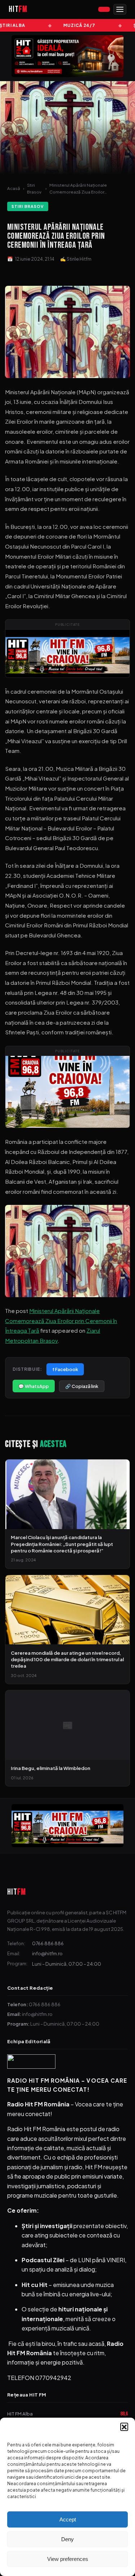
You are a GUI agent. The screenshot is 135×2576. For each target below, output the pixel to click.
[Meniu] (120, 9)
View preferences (68, 2559)
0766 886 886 (48, 1943)
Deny (67, 2539)
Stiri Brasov (34, 188)
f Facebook (65, 1369)
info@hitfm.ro (47, 1953)
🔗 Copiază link (82, 1386)
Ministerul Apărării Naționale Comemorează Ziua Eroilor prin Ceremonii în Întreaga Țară (61, 1320)
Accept (68, 2519)
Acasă (14, 188)
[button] (124, 2427)
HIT (17, 1892)
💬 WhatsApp (34, 1386)
